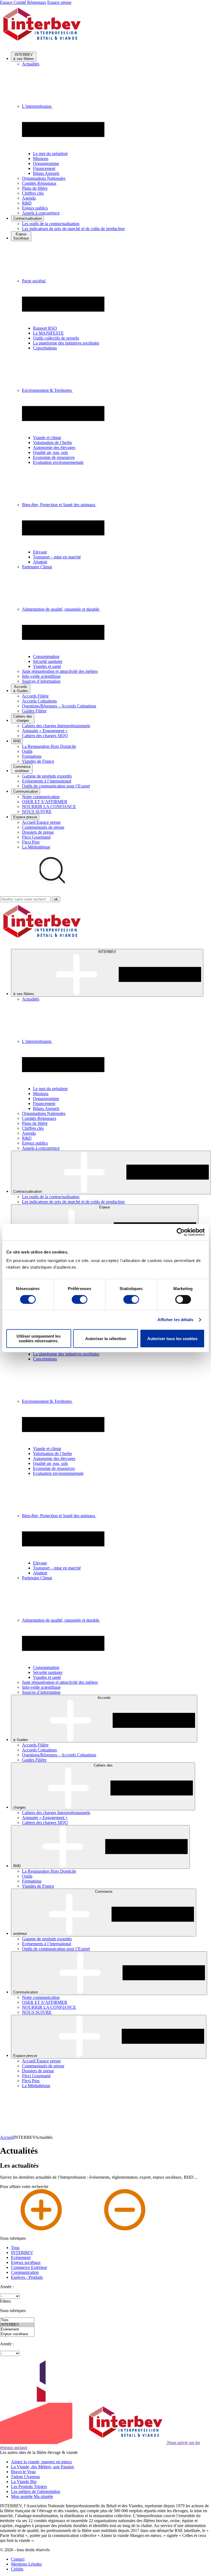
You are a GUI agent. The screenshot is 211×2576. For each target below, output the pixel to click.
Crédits (17, 2569)
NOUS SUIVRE (37, 812)
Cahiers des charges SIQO (45, 736)
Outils (27, 751)
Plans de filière (35, 188)
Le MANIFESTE (48, 333)
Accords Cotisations (39, 701)
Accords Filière (35, 696)
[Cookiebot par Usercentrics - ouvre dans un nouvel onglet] (181, 1232)
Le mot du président (50, 154)
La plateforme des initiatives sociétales (66, 343)
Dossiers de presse (38, 832)
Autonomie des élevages (54, 447)
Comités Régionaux (39, 183)
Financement (44, 168)
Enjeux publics (35, 208)
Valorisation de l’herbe (52, 443)
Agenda (29, 198)
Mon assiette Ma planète (32, 2496)
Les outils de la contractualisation (51, 224)
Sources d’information (41, 681)
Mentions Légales (26, 2564)
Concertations (45, 348)
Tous (15, 2248)
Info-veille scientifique (41, 676)
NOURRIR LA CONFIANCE (49, 807)
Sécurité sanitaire (48, 661)
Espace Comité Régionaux (23, 2)
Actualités (31, 64)
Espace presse (59, 2)
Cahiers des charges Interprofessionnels (56, 726)
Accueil (7, 2137)
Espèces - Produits (27, 2277)
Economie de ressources (54, 457)
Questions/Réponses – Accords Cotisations (59, 706)
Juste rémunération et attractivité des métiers (60, 671)
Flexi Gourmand (36, 837)
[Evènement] (17, 2330)
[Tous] (17, 2320)
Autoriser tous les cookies (172, 1339)
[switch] (80, 1299)
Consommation (46, 656)
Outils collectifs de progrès (56, 338)
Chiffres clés (33, 193)
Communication (25, 2272)
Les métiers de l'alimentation (36, 2491)
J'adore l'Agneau (25, 2477)
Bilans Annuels (46, 173)
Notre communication (41, 797)
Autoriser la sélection (106, 1339)
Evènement (21, 2257)
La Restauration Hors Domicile (49, 746)
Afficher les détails (176, 1320)
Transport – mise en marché (57, 557)
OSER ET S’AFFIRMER (45, 802)
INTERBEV (22, 2253)
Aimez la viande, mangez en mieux (41, 2462)
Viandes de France (38, 761)
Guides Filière (34, 711)
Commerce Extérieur (29, 2267)
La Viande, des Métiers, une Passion (42, 2467)
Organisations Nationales (44, 178)
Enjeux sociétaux (26, 2262)
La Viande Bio (24, 2482)
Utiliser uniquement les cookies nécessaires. (39, 1338)
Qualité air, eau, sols (50, 452)
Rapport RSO (45, 328)
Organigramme (46, 163)
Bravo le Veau (23, 2472)
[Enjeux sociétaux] (17, 2334)
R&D (27, 203)
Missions (41, 159)
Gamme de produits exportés (47, 776)
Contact (18, 2559)
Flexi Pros (31, 842)
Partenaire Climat (37, 567)
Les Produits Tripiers (29, 2487)
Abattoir (40, 562)
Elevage (40, 552)
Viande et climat (47, 438)
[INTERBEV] (17, 2325)
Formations (32, 756)
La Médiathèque (36, 847)
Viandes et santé (47, 666)
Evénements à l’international (47, 781)
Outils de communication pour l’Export (56, 786)
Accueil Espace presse (41, 822)
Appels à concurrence (41, 213)
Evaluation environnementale (58, 462)
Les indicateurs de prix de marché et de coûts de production (73, 229)
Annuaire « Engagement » (45, 731)
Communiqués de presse (43, 827)
